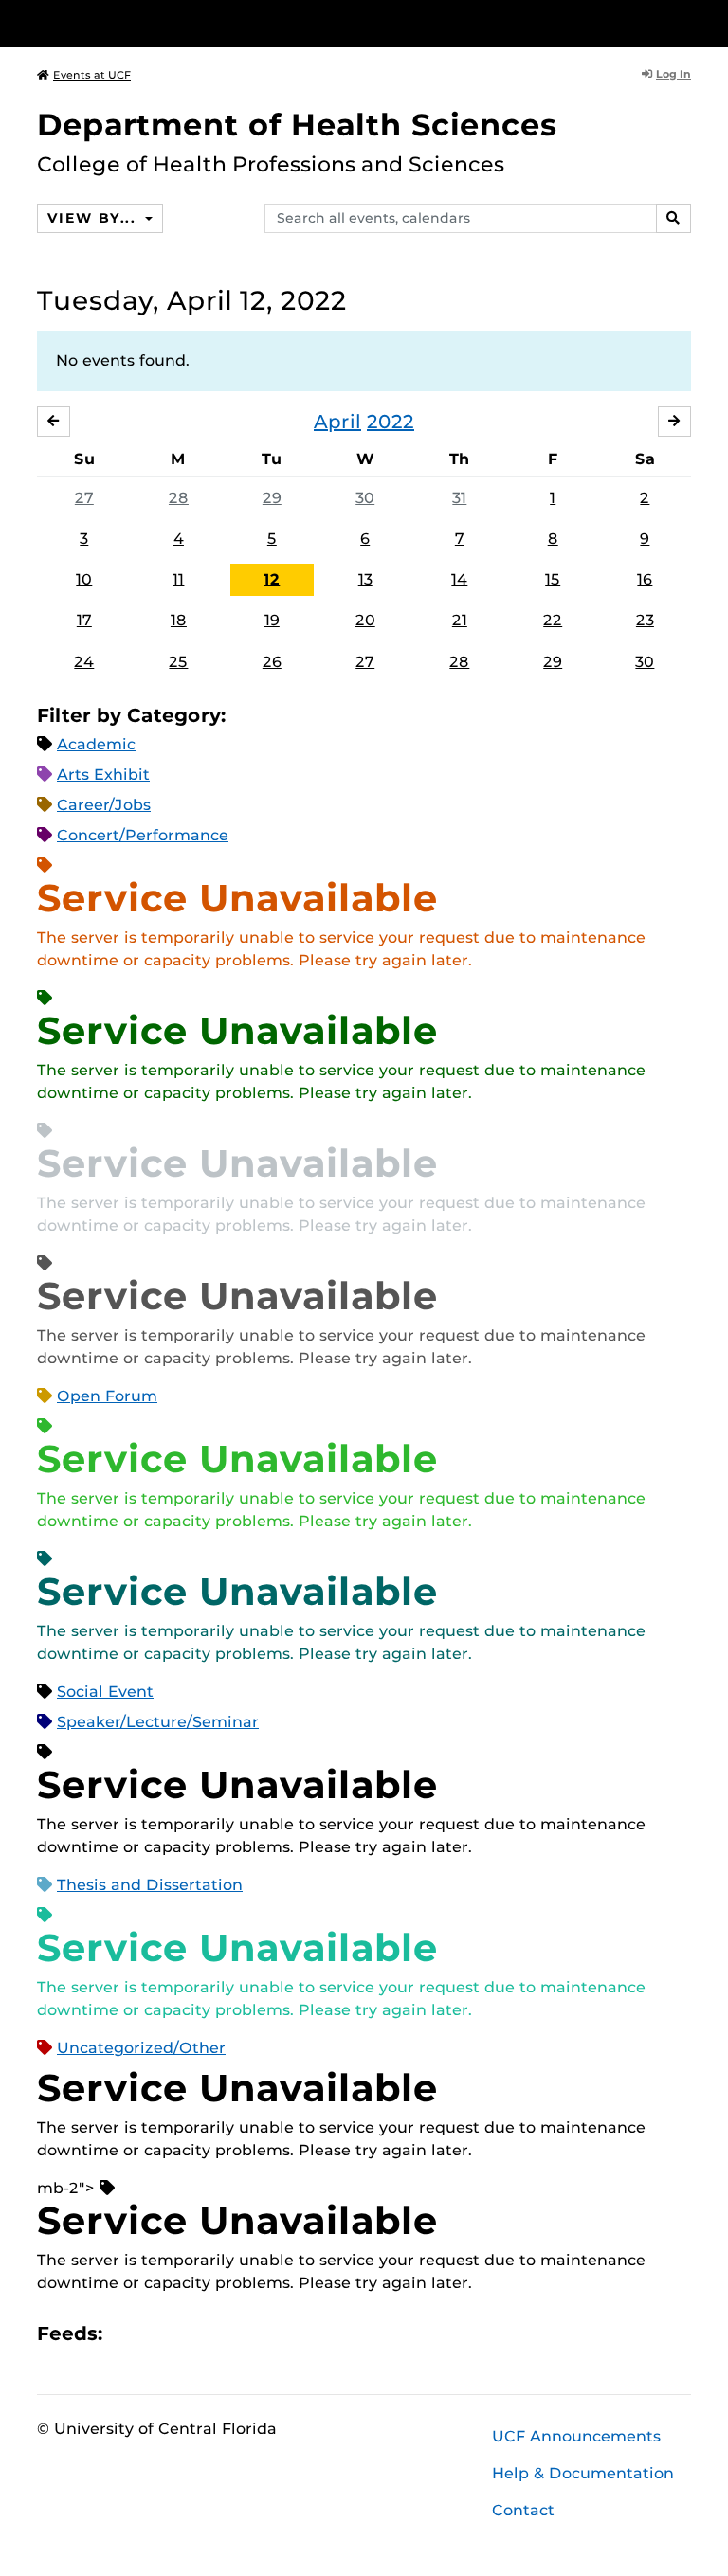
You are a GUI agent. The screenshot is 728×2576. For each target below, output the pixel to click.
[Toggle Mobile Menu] (686, 22)
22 (553, 620)
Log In (673, 74)
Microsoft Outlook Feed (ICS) (159, 2333)
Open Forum (107, 1396)
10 (84, 579)
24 (84, 662)
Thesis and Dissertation (150, 1885)
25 (178, 662)
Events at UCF (92, 75)
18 (179, 620)
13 (365, 579)
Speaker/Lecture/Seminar (158, 1722)
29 (272, 498)
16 (645, 579)
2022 (391, 422)
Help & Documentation (583, 2473)
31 (459, 498)
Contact (523, 2510)
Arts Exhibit (103, 775)
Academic (96, 744)
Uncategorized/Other (141, 2048)
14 (459, 579)
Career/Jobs (104, 805)
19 (272, 620)
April (337, 422)
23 (645, 620)
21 (460, 620)
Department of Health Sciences (297, 125)
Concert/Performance (143, 835)
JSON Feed (256, 2333)
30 (365, 498)
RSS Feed (191, 2333)
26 (272, 662)
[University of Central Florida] (163, 23)
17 (84, 620)
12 (272, 579)
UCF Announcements (576, 2436)
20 (365, 620)
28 (179, 498)
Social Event (105, 1692)
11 (178, 579)
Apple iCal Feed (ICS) (127, 2333)
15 (553, 579)
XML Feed (224, 2333)
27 (84, 498)
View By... (94, 218)
